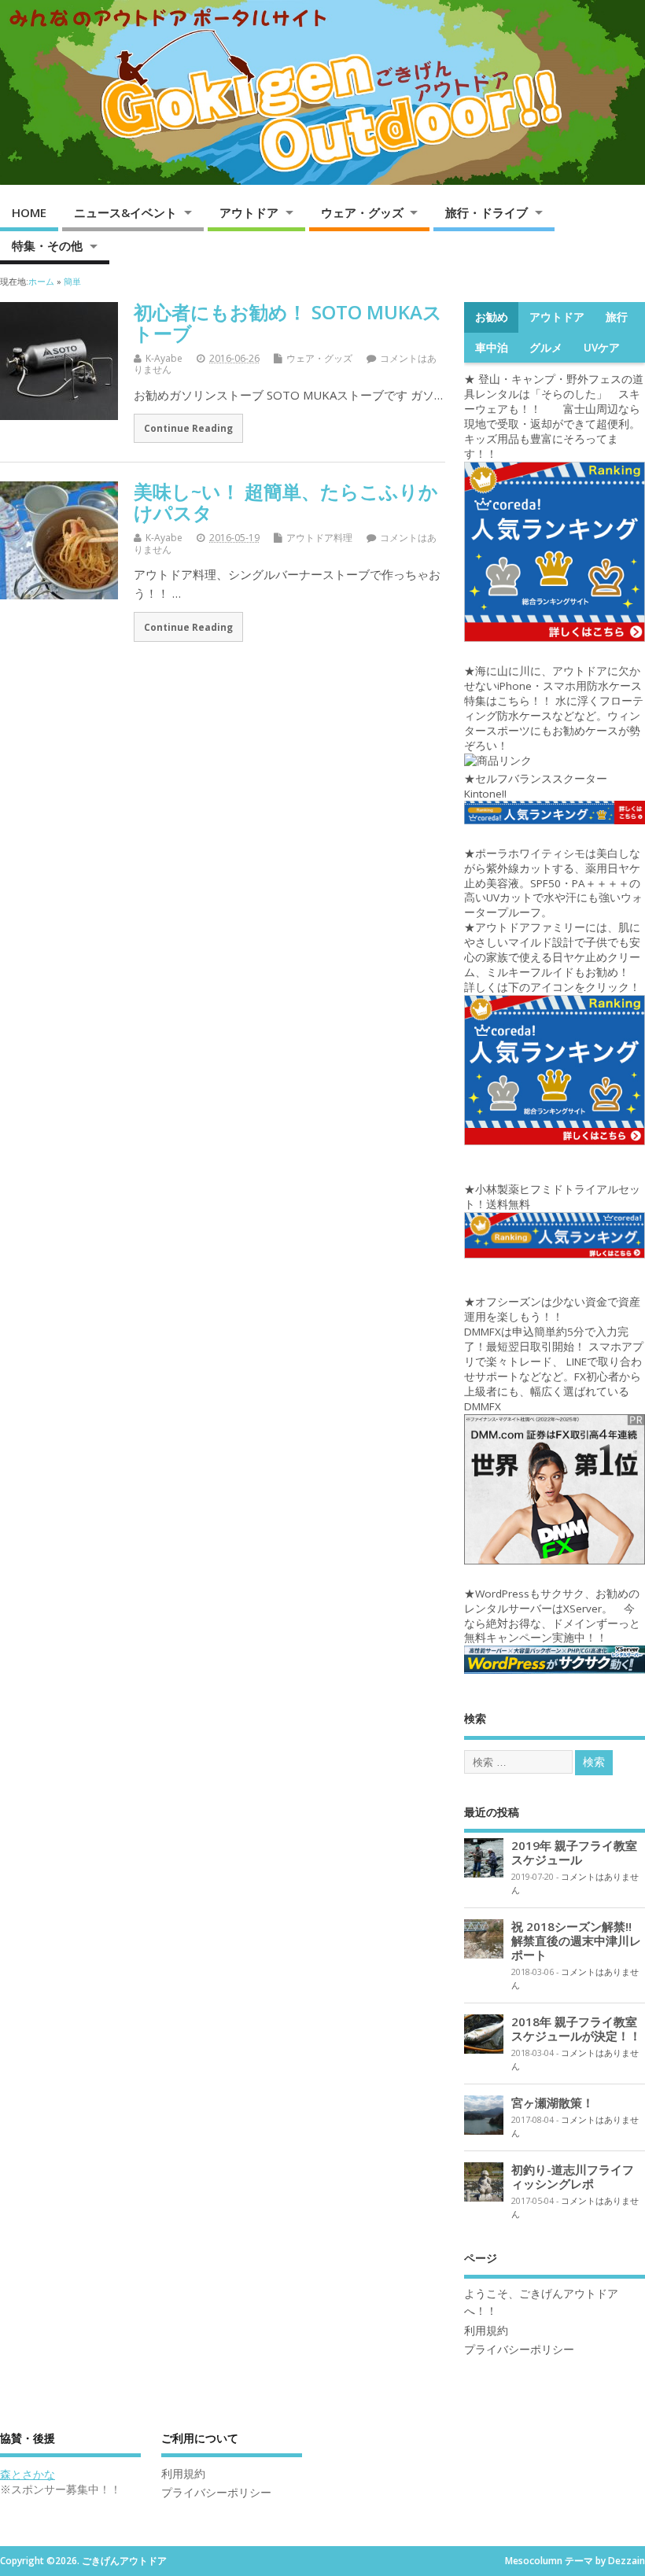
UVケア (602, 348)
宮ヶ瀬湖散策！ (553, 2102)
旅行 (617, 317)
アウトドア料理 (319, 538)
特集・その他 (47, 245)
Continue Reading (188, 428)
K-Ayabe (164, 358)
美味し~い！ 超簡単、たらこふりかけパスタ (286, 501)
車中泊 (492, 348)
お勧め (492, 317)
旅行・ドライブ (487, 212)
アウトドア (249, 212)
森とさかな (28, 2475)
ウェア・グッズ (362, 212)
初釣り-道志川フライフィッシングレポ (573, 2176)
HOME (29, 212)
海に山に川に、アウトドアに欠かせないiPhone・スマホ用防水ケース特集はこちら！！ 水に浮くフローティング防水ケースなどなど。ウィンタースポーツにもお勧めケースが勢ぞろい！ (554, 708)
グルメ (546, 348)
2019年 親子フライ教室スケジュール (574, 1852)
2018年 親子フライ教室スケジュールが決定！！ (576, 2029)
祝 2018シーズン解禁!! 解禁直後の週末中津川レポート (577, 1940)
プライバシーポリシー (519, 2349)
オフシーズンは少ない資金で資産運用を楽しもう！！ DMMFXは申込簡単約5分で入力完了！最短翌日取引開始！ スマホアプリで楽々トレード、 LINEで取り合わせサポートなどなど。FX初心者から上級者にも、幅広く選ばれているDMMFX (554, 1354)
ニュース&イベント (125, 212)
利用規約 (486, 2331)
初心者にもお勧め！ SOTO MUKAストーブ (288, 322)
